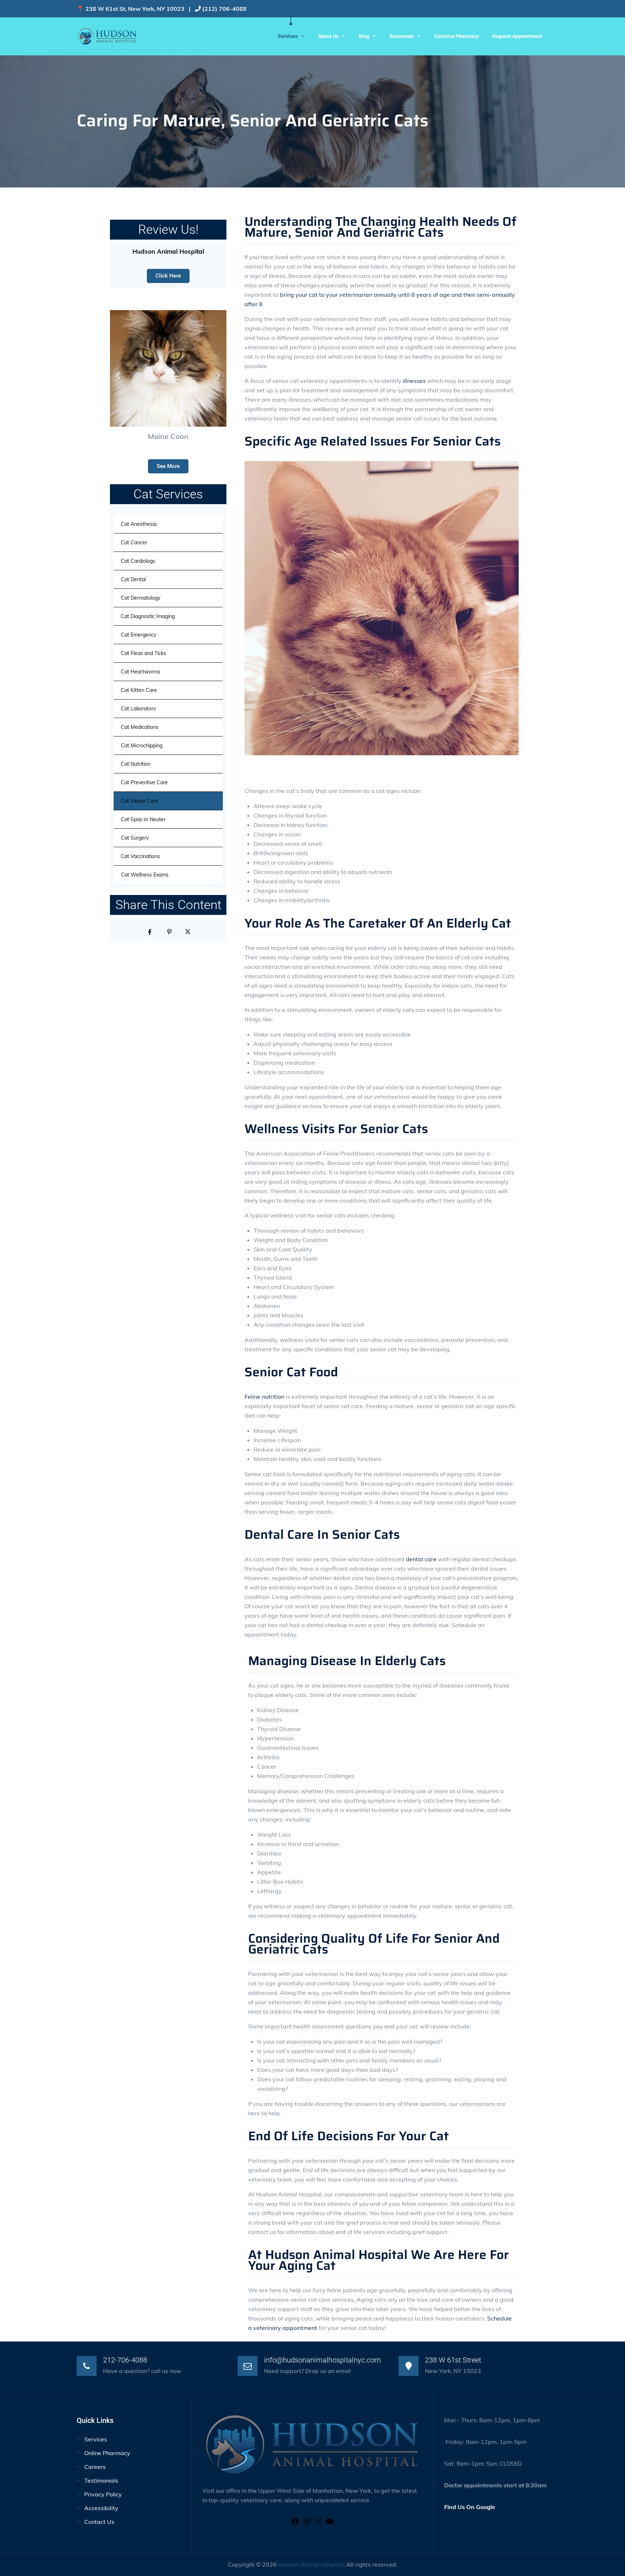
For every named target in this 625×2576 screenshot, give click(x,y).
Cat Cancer (134, 542)
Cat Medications (140, 727)
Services (288, 36)
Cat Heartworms (141, 672)
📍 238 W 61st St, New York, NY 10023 (131, 9)
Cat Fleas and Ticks (143, 653)
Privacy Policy (103, 2494)
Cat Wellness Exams (145, 875)
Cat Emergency (139, 635)
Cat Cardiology (138, 561)
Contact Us (99, 2522)
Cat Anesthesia (139, 524)
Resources (402, 36)
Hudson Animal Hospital (311, 2564)
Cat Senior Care (139, 801)
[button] (118, 376)
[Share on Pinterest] (168, 931)
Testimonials (101, 2480)
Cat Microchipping (142, 746)
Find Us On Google (470, 2507)
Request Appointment (517, 36)
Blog (364, 36)
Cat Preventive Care (144, 782)
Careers (95, 2467)
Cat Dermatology (141, 598)
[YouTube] (330, 2524)
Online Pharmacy (107, 2453)
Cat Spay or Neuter (143, 819)
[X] (318, 2524)
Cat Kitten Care (139, 690)
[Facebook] (295, 2524)
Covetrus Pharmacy (456, 36)
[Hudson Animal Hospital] (107, 36)
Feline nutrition (264, 1397)
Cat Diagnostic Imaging (148, 616)
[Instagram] (307, 2524)
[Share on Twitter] (188, 931)
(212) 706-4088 (224, 9)
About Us (328, 36)
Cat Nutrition (136, 764)
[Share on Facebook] (149, 931)
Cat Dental (133, 579)
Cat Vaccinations (140, 856)
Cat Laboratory (138, 709)
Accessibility (102, 2508)
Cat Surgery (135, 838)
